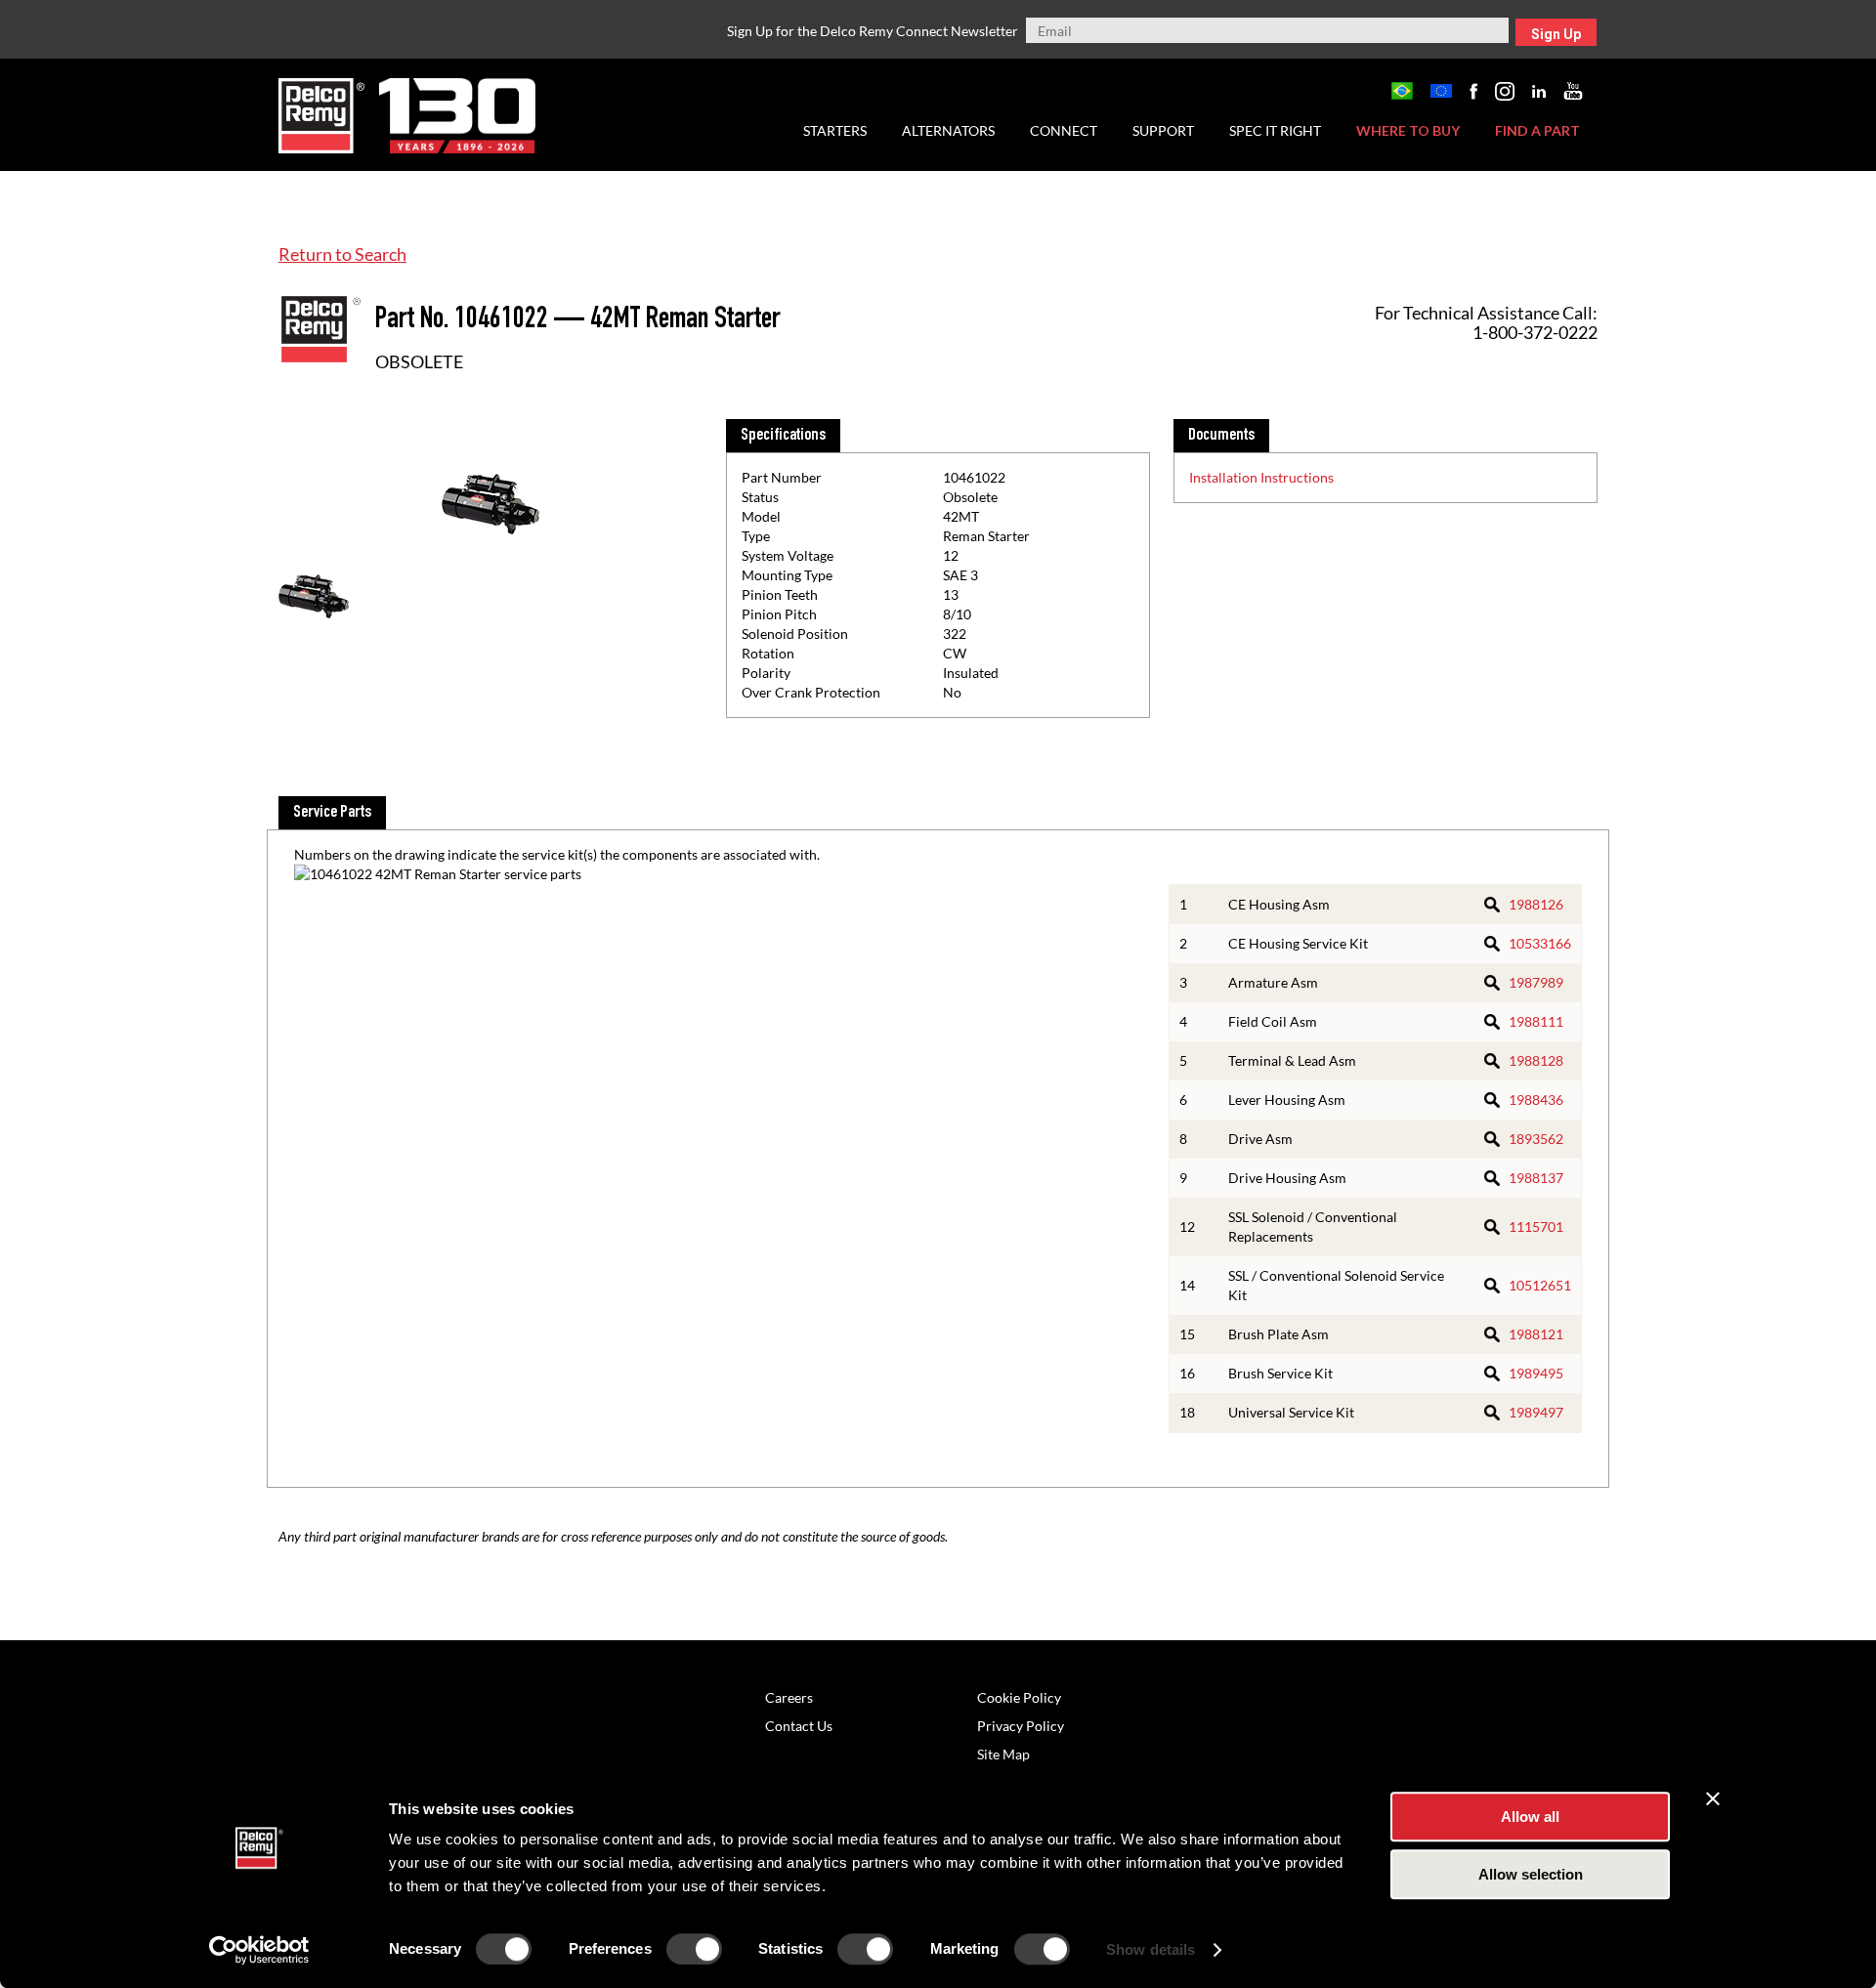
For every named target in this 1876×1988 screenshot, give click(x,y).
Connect (1064, 130)
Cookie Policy (1019, 1697)
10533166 (1540, 943)
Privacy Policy (1021, 1726)
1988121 (1536, 1334)
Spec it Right (1275, 130)
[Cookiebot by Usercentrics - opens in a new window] (259, 1950)
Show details (1151, 1949)
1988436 (1536, 1100)
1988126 (1536, 904)
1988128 (1536, 1060)
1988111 (1536, 1021)
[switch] (694, 1949)
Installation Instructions (1261, 477)
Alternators (948, 130)
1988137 (1536, 1178)
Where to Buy (1408, 130)
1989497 (1536, 1412)
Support (1163, 130)
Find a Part (1537, 130)
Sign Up (1556, 34)
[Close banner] (1713, 1798)
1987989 (1536, 982)
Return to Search (342, 254)
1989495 (1536, 1373)
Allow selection (1531, 1874)
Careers (789, 1697)
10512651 (1540, 1285)
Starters (835, 130)
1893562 (1536, 1139)
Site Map (1003, 1754)
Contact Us (799, 1726)
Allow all (1530, 1817)
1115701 (1536, 1227)
